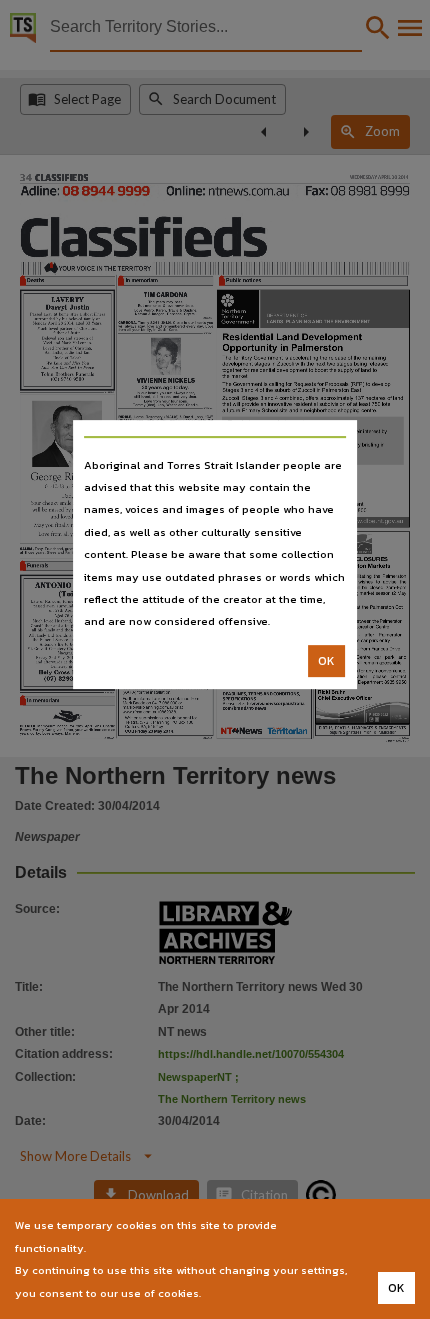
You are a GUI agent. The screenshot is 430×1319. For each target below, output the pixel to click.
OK (326, 661)
